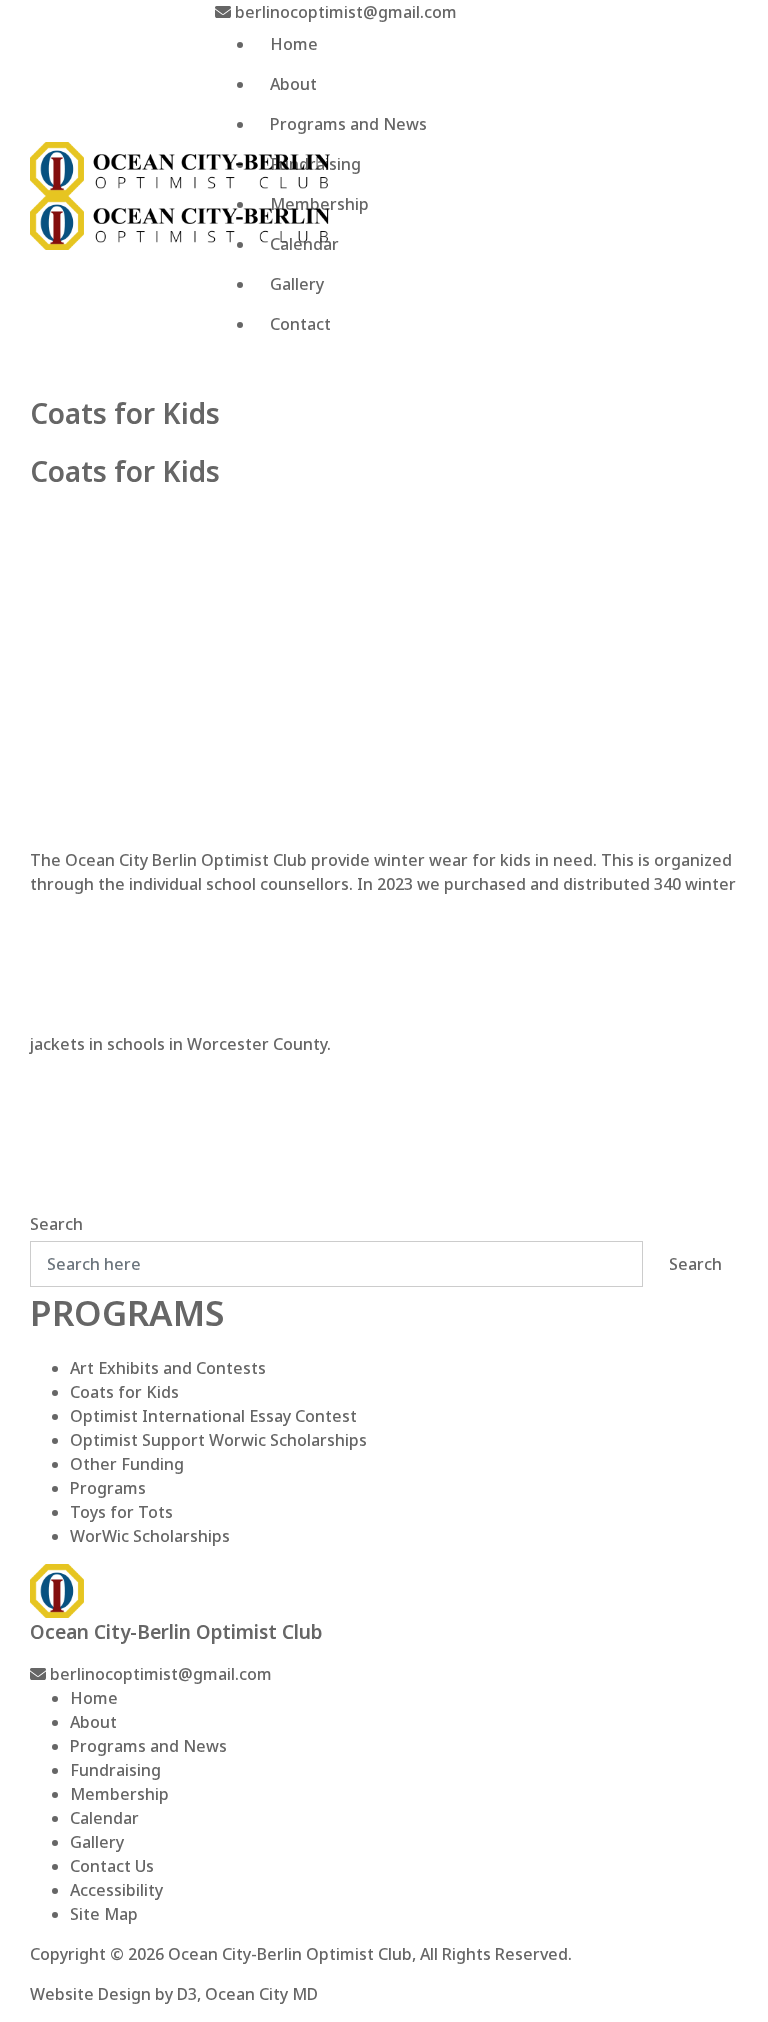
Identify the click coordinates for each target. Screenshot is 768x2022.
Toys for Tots (121, 1512)
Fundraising (315, 164)
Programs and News (348, 124)
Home (294, 44)
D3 (187, 1994)
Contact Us (112, 1866)
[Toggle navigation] (231, 376)
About (293, 84)
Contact (300, 324)
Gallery (297, 284)
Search (56, 1224)
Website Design (90, 1994)
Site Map (104, 1914)
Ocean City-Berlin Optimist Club (290, 1954)
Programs (108, 1488)
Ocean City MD (261, 1994)
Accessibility (116, 1890)
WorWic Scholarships (150, 1536)
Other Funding (127, 1464)
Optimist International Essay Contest (213, 1416)
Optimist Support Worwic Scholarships (218, 1440)
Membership (319, 204)
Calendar (304, 244)
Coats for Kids (124, 1392)
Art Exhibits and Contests (168, 1368)
